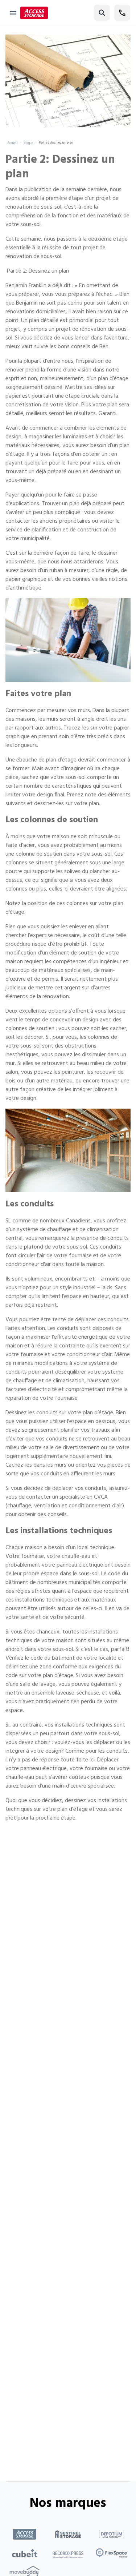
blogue (28, 143)
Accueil (13, 143)
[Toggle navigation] (13, 13)
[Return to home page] (34, 13)
